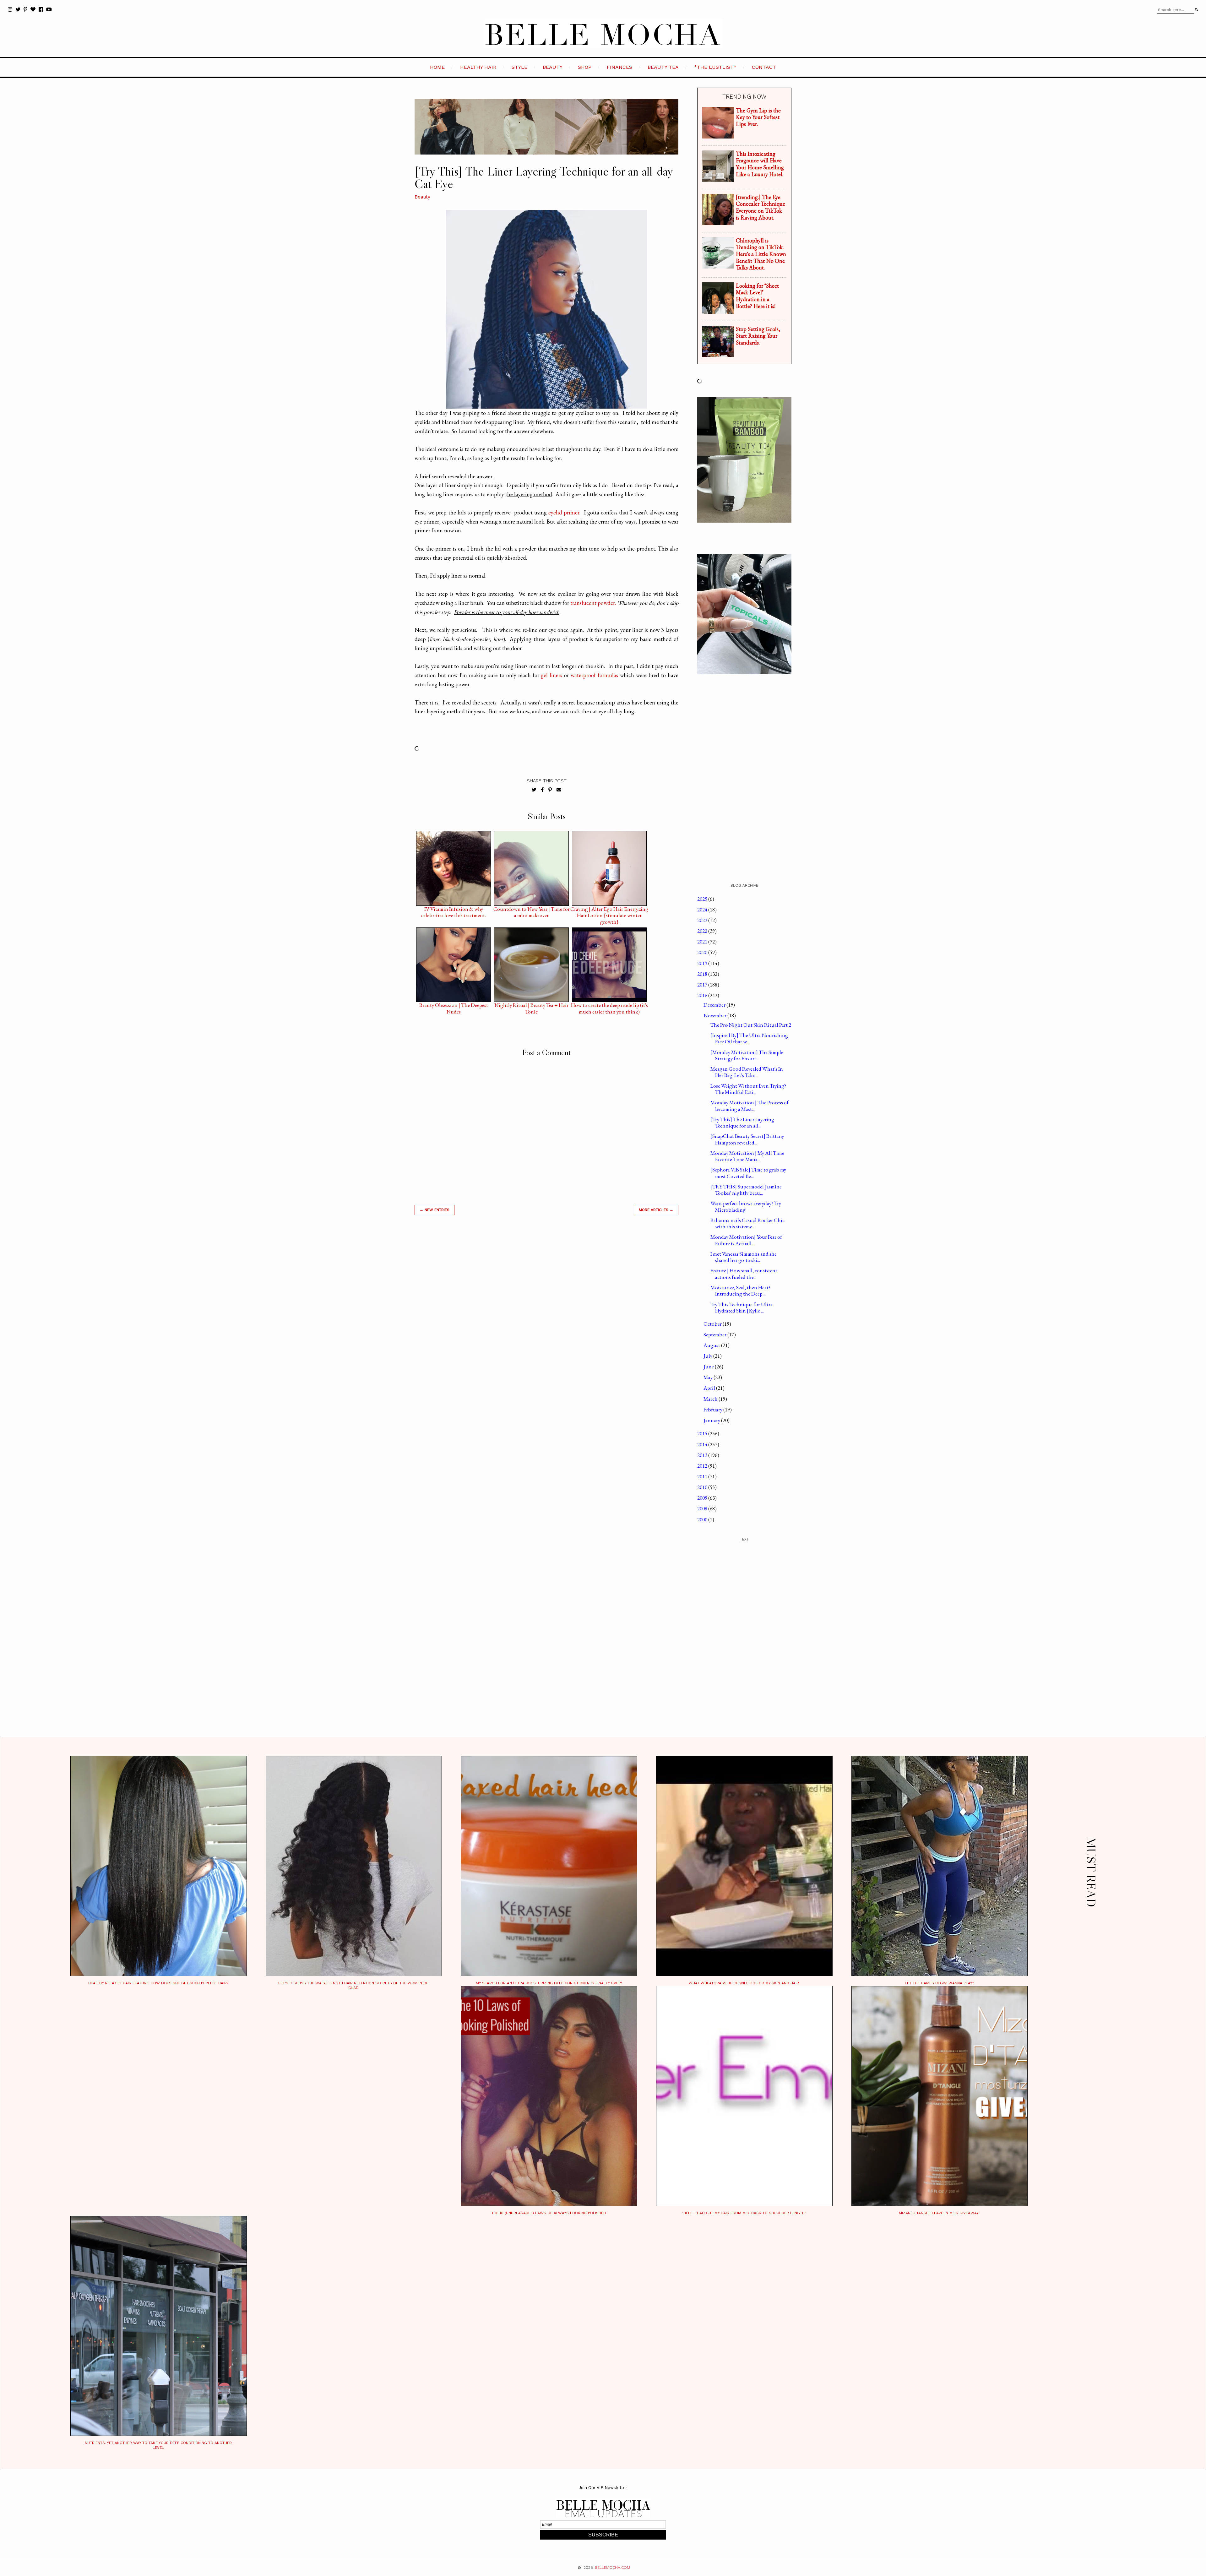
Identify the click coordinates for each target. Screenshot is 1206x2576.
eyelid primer (564, 512)
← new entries (435, 1210)
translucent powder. (593, 603)
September (715, 1334)
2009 (703, 1498)
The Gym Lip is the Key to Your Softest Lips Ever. (758, 117)
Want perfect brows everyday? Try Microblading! (746, 1206)
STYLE (519, 67)
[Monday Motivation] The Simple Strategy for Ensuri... (747, 1055)
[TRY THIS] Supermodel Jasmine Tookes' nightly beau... (746, 1190)
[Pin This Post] (550, 790)
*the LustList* (715, 67)
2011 (703, 1476)
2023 (703, 920)
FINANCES (619, 67)
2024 (703, 910)
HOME (437, 67)
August (712, 1345)
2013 (703, 1455)
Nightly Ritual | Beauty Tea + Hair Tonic (531, 1007)
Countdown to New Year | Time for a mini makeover (532, 910)
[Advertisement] (546, 1310)
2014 (703, 1444)
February (713, 1410)
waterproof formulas (594, 675)
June (709, 1367)
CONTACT (764, 67)
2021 (703, 942)
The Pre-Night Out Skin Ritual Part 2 (751, 1025)
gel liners (551, 675)
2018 (703, 974)
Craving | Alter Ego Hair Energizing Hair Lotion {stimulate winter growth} (609, 910)
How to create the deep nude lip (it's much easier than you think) (609, 1007)
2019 (703, 963)
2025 (703, 899)
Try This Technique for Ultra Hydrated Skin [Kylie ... (742, 1307)
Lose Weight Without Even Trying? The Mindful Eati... (748, 1089)
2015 (703, 1433)
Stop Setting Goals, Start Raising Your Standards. (758, 336)
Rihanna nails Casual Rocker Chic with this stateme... (747, 1223)
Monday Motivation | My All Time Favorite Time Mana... (747, 1156)
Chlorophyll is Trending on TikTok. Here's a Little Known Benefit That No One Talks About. (761, 254)
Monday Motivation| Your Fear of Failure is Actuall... (746, 1240)
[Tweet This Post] (534, 790)
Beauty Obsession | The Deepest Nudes (454, 1007)
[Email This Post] (559, 790)
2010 (703, 1487)
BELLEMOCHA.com (612, 2568)
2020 (703, 952)
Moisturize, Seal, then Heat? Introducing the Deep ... (740, 1291)
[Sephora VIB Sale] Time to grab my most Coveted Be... (748, 1173)
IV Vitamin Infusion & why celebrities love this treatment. (454, 910)
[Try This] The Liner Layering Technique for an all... (742, 1122)
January (712, 1420)
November (715, 1015)
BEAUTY (553, 67)
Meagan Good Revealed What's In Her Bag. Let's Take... (747, 1072)
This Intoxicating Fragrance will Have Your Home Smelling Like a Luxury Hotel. (760, 164)
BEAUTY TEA (663, 67)
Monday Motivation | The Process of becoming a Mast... (750, 1106)
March (711, 1399)
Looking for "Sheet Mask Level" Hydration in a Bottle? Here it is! (757, 296)
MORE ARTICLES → (656, 1210)
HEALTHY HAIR (478, 67)
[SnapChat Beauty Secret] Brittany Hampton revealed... (747, 1139)
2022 (703, 931)
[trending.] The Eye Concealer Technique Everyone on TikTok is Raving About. (761, 207)
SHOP (585, 67)
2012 (703, 1466)
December (715, 1005)
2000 (703, 1519)
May (709, 1377)
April (710, 1388)
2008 (703, 1508)
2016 (703, 995)
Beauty (422, 197)
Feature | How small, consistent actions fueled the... (744, 1274)
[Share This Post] (542, 790)
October (713, 1324)
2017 (703, 985)
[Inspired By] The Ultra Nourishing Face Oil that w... (749, 1038)
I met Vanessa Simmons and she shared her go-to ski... (744, 1257)
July (708, 1356)
